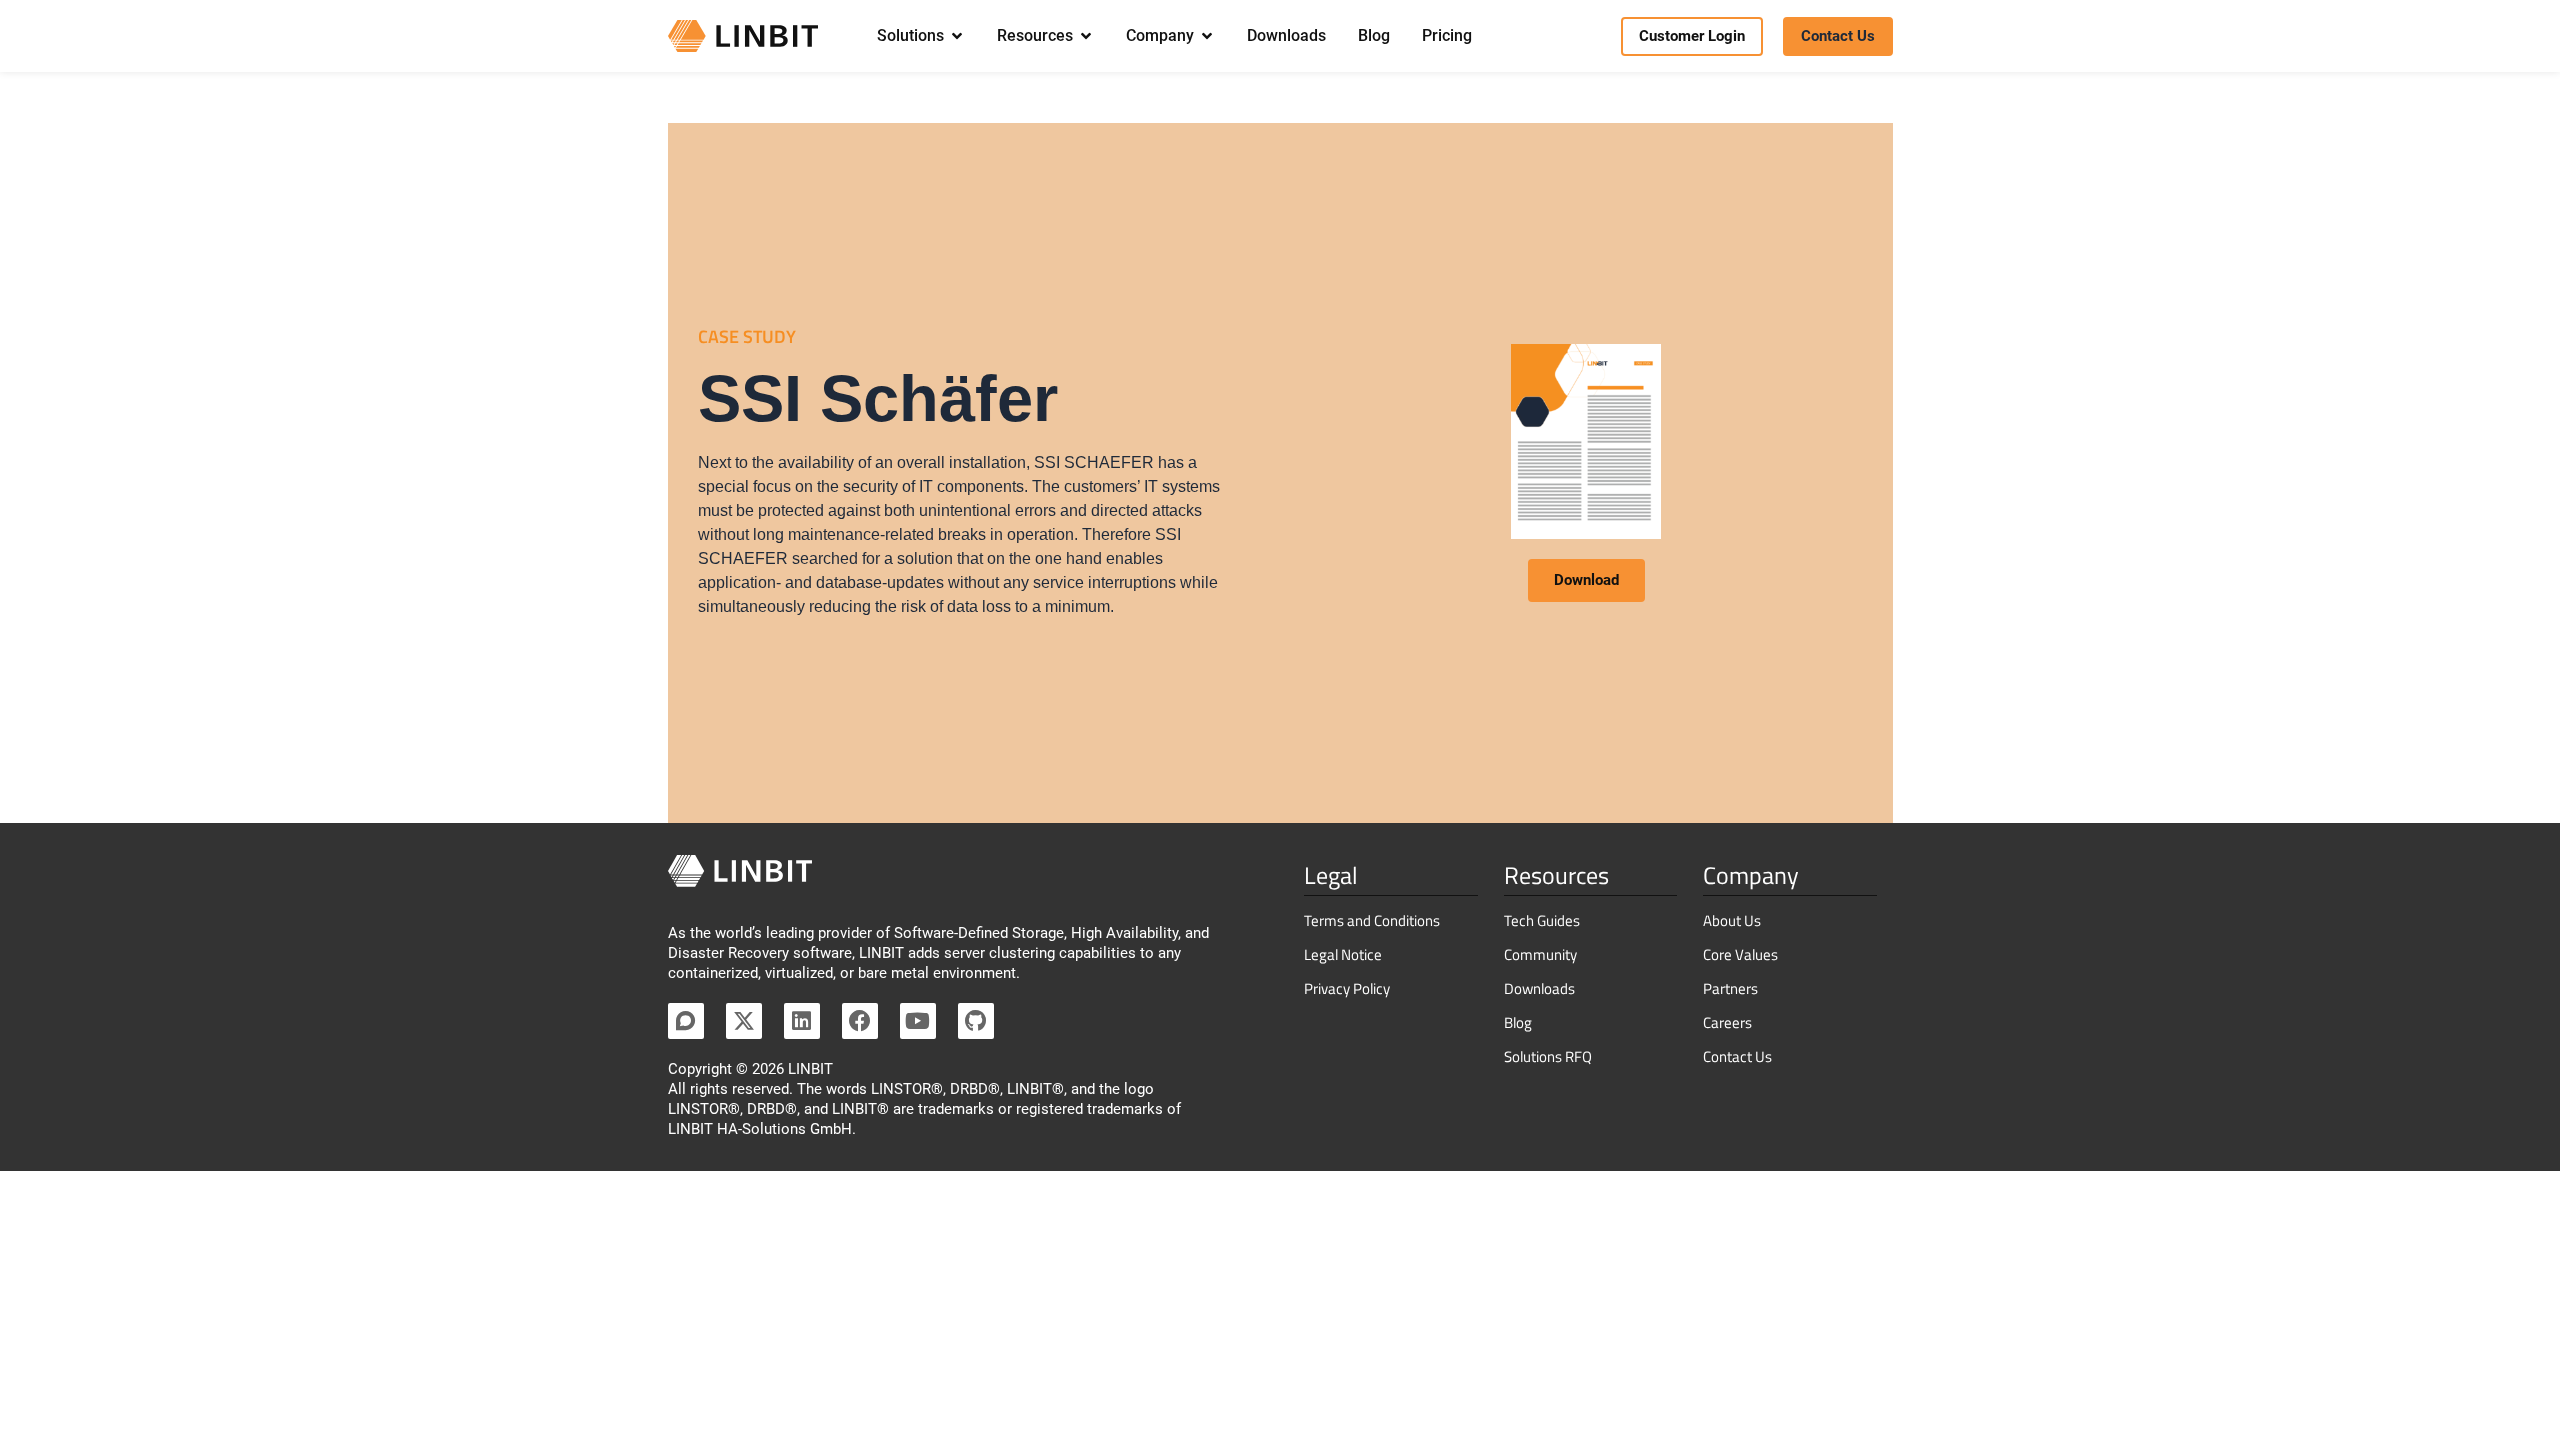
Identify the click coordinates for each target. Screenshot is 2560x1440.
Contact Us (1737, 1056)
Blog (1518, 1022)
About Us (1732, 920)
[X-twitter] (744, 1021)
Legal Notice (1343, 954)
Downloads (1539, 988)
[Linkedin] (802, 1021)
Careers (1727, 1022)
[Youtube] (918, 1021)
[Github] (976, 1021)
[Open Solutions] (957, 36)
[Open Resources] (1086, 36)
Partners (1730, 988)
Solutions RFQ (1548, 1056)
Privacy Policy (1347, 988)
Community (1540, 954)
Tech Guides (1542, 920)
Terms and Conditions (1372, 920)
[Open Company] (1207, 36)
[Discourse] (686, 1021)
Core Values (1740, 954)
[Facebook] (860, 1021)
